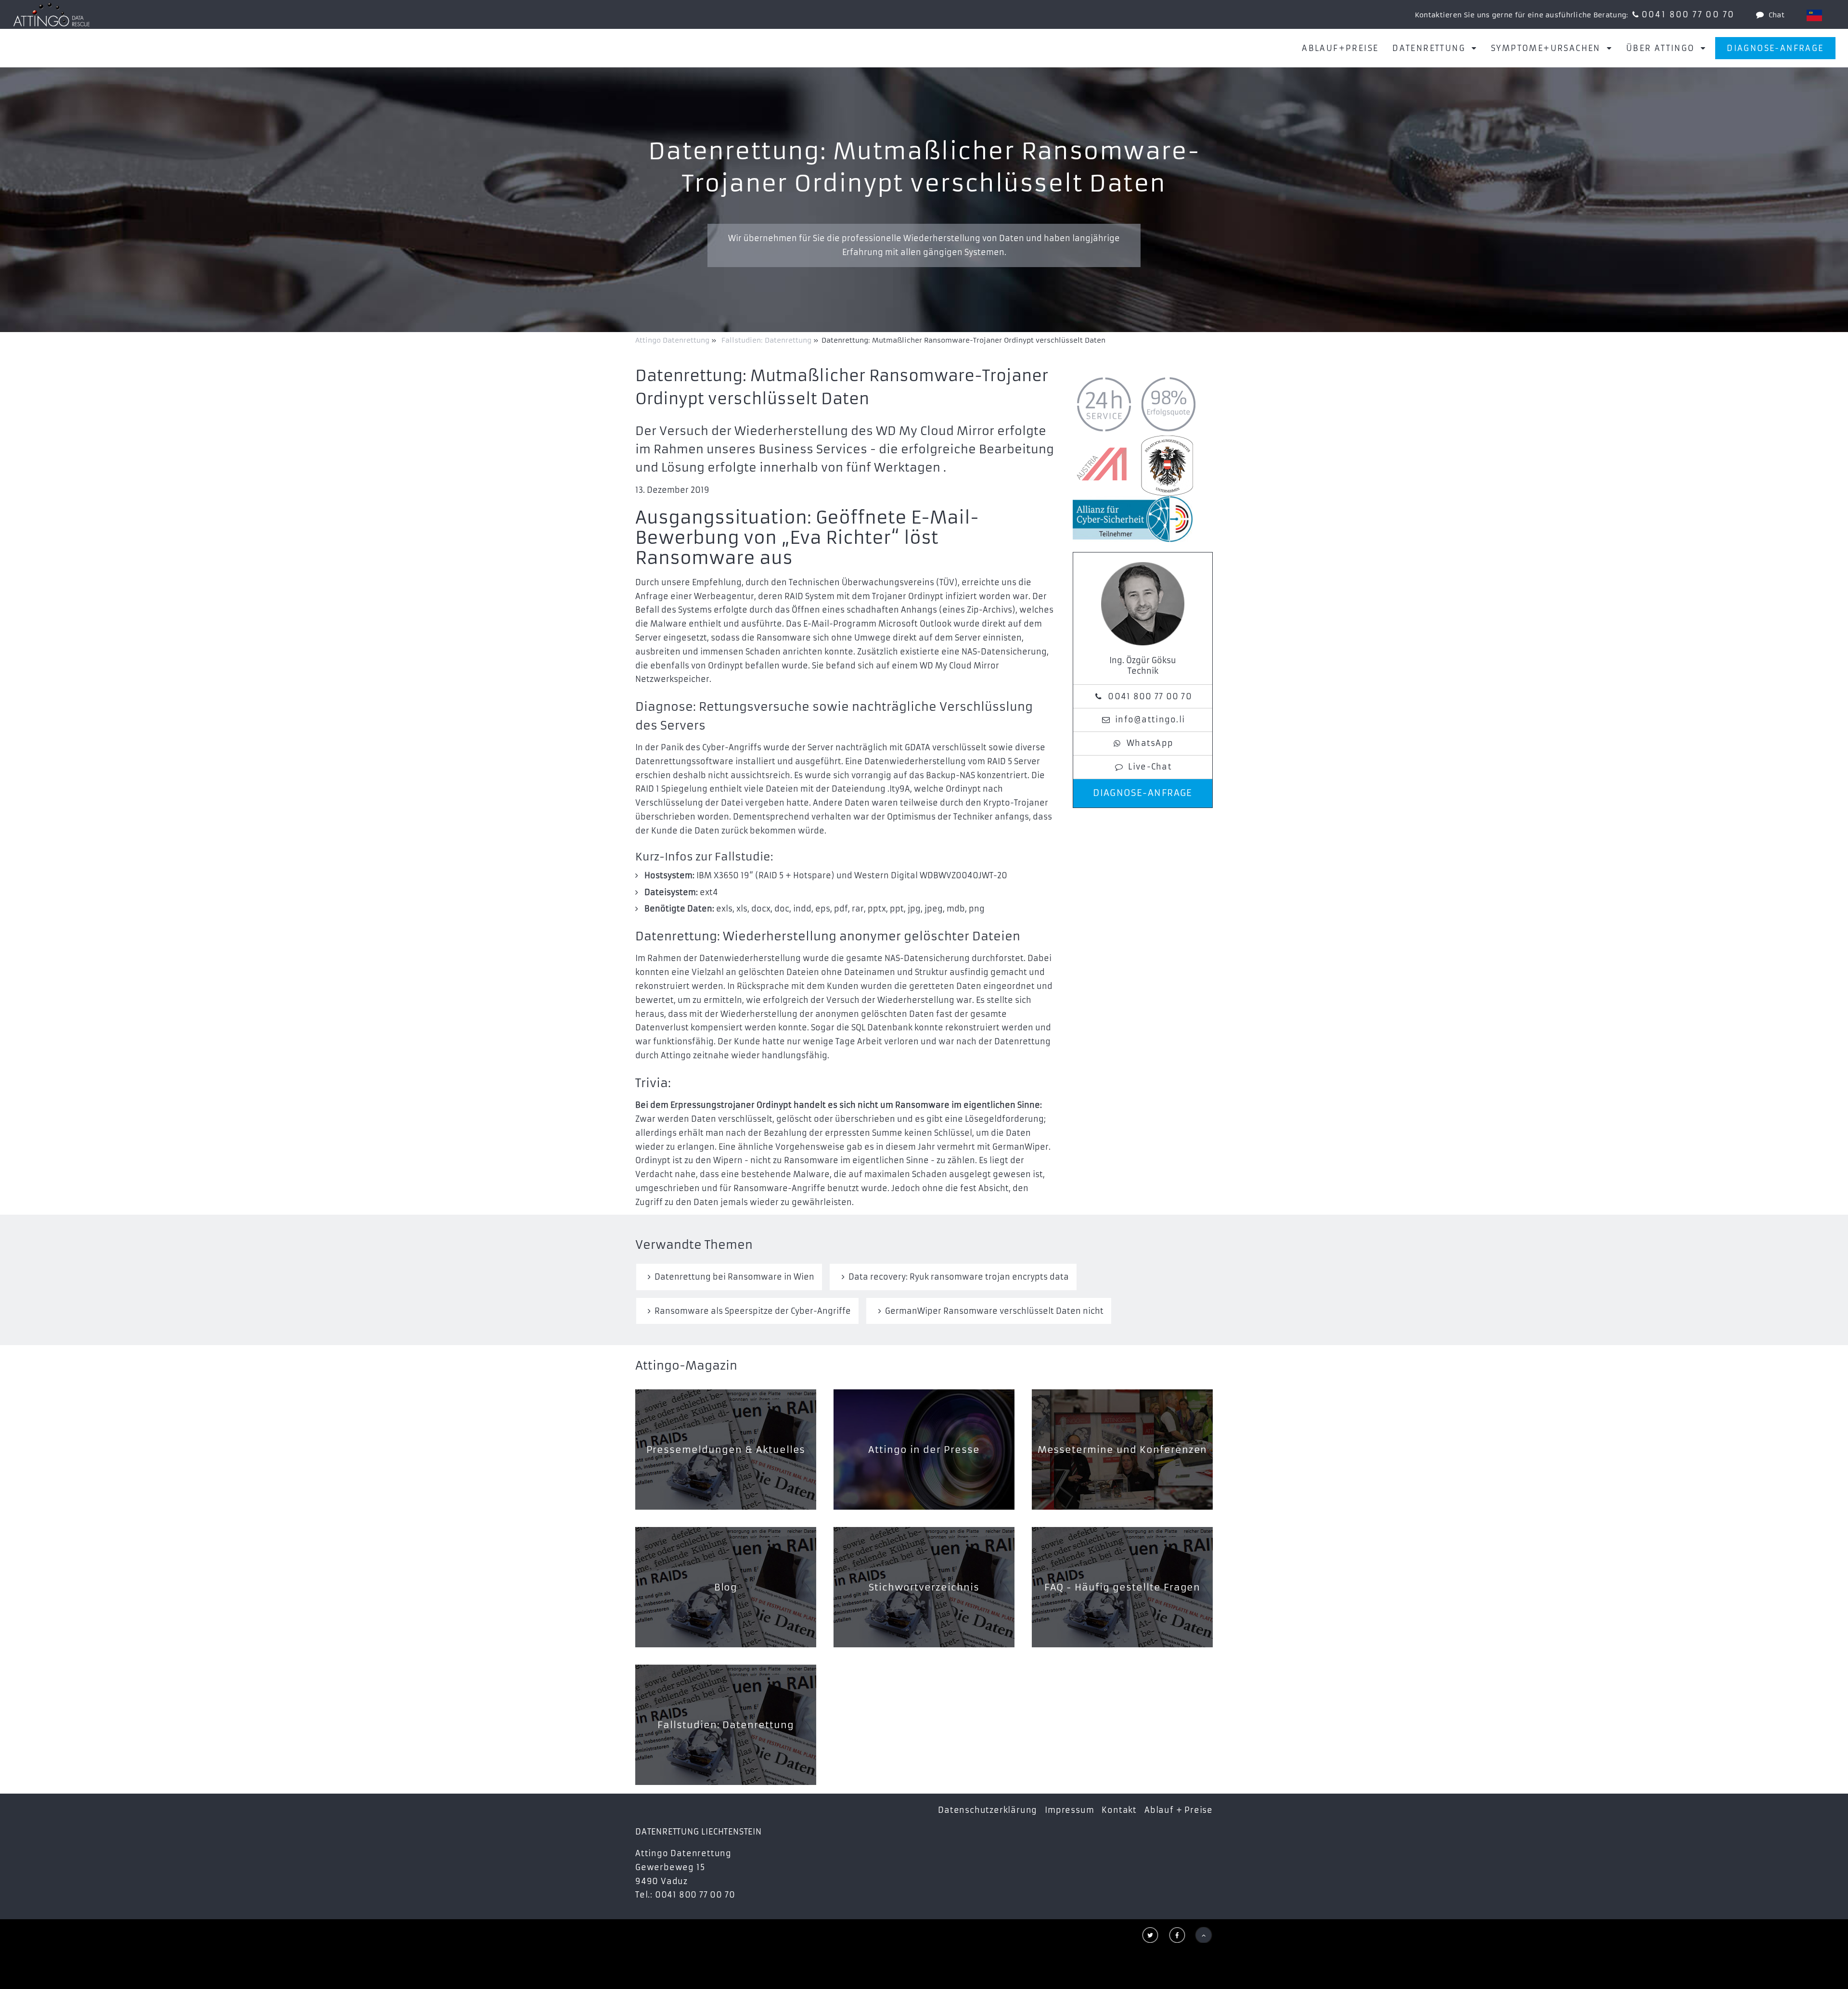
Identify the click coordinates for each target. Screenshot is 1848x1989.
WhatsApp (1150, 743)
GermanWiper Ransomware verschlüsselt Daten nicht (994, 1311)
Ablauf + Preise (1179, 1810)
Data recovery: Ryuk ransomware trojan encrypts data (959, 1277)
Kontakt (1119, 1810)
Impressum (1069, 1810)
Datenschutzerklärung (988, 1810)
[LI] (1814, 15)
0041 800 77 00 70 (1688, 14)
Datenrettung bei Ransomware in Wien (734, 1277)
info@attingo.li (1150, 719)
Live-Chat (1150, 767)
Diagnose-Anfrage (1775, 48)
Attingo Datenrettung (673, 340)
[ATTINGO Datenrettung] (51, 14)
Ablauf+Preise (1340, 48)
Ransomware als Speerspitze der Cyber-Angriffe (753, 1311)
